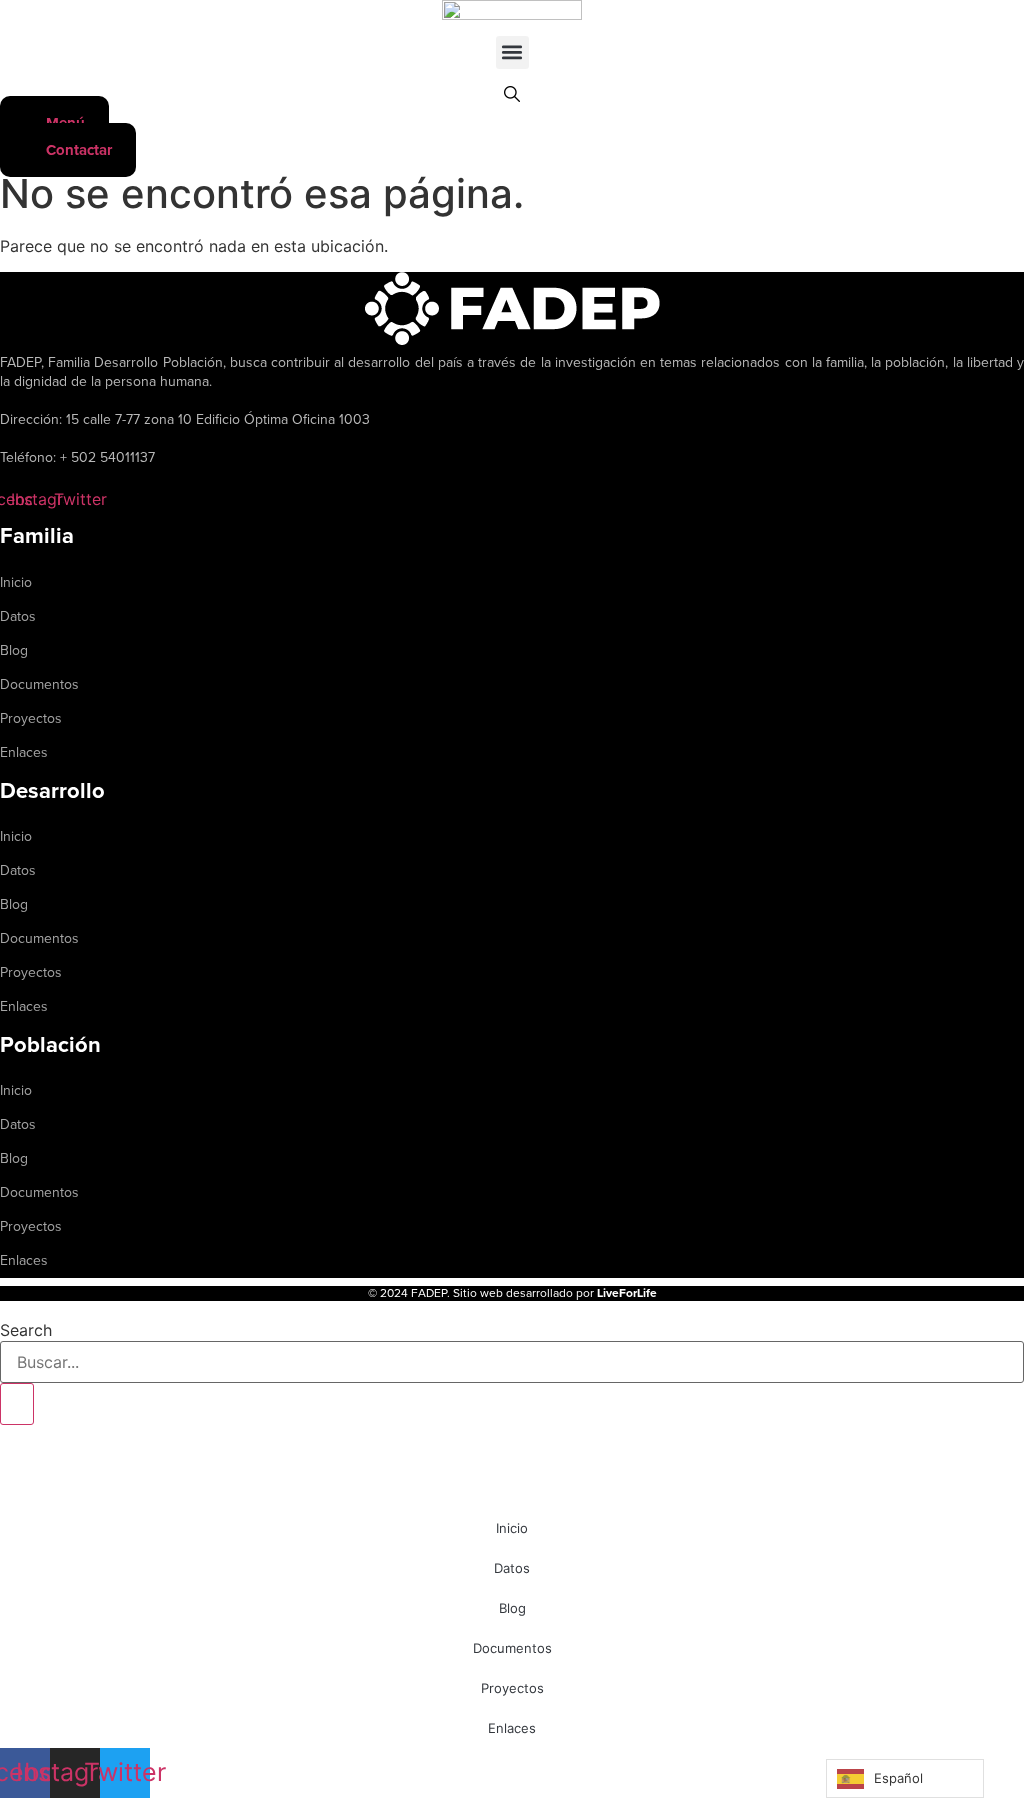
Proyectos (31, 718)
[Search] (17, 1404)
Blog (14, 650)
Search (26, 1330)
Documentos (39, 684)
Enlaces (24, 752)
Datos (18, 616)
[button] (512, 52)
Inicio (16, 582)
